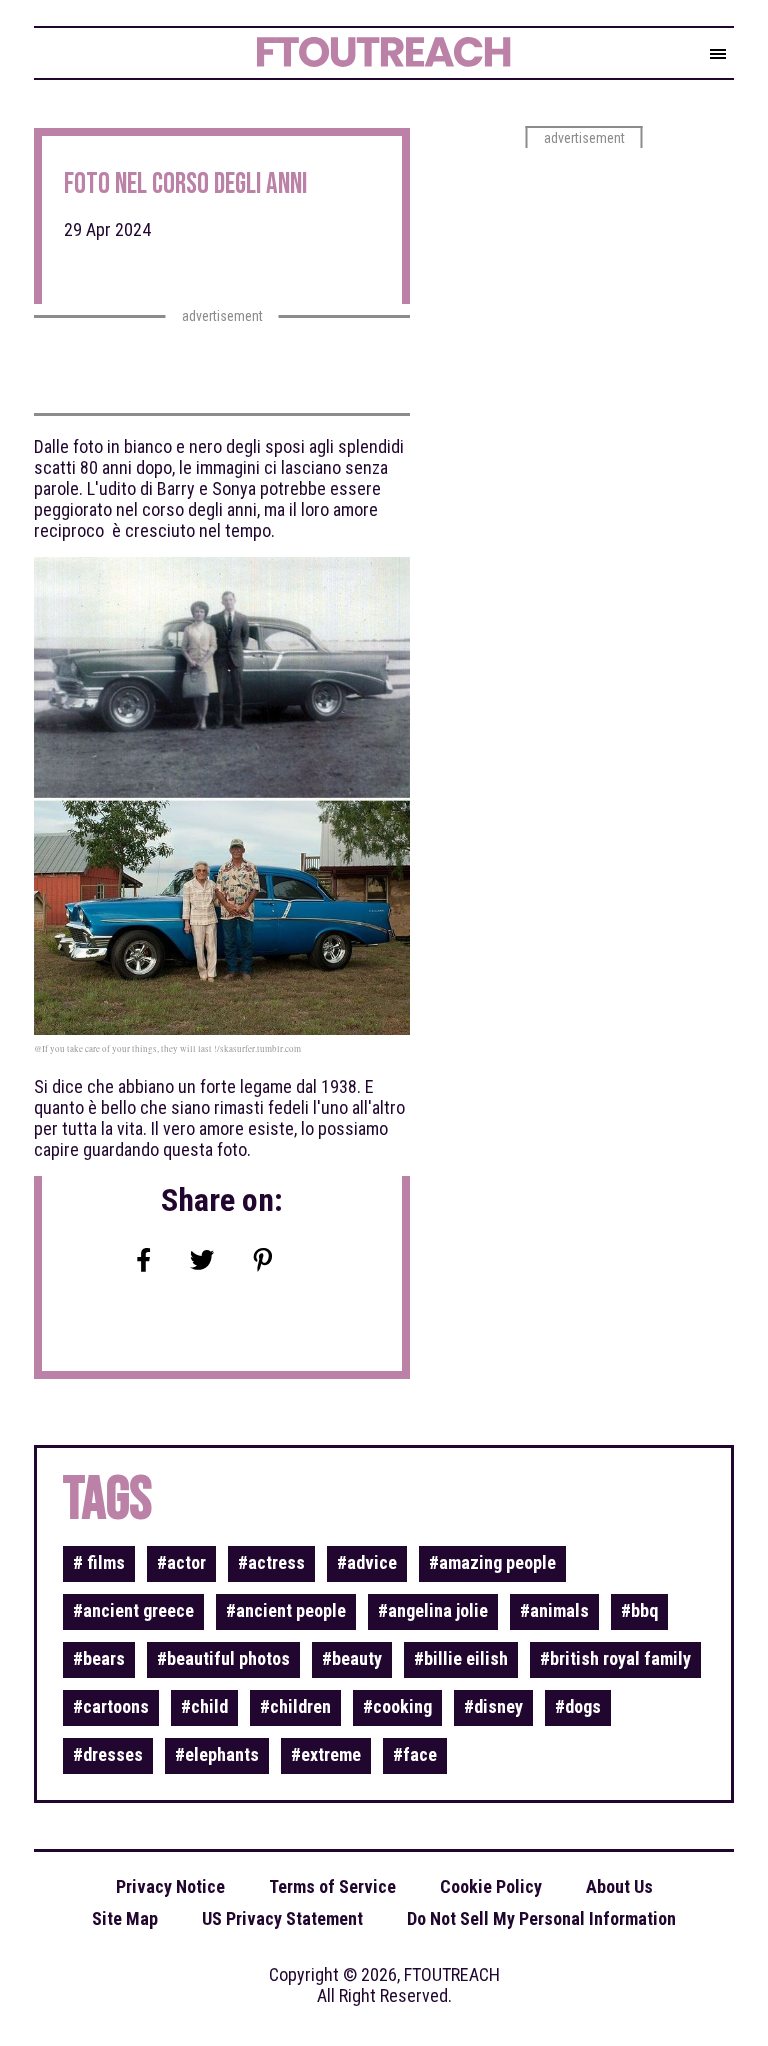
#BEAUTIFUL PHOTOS (223, 1658)
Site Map (125, 1918)
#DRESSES (108, 1754)
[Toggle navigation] (718, 55)
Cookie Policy (491, 1886)
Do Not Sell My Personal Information (541, 1918)
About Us (619, 1886)
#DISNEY (493, 1706)
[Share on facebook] (144, 1261)
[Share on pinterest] (263, 1261)
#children (295, 1706)
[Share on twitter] (202, 1261)
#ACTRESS (271, 1562)
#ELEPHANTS (217, 1754)
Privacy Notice (170, 1886)
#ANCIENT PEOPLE (286, 1610)
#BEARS (99, 1658)
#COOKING (397, 1706)
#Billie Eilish (461, 1658)
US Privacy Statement (282, 1918)
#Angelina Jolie (433, 1610)
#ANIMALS (554, 1610)
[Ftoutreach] (368, 55)
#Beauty (352, 1658)
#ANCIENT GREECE (133, 1610)
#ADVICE (367, 1562)
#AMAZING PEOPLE (492, 1562)
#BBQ (639, 1610)
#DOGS (578, 1706)
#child (204, 1706)
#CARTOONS (111, 1706)
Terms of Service (332, 1886)
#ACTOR (181, 1562)
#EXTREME (326, 1754)
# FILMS (99, 1562)
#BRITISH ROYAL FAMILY (615, 1658)
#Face (415, 1754)
